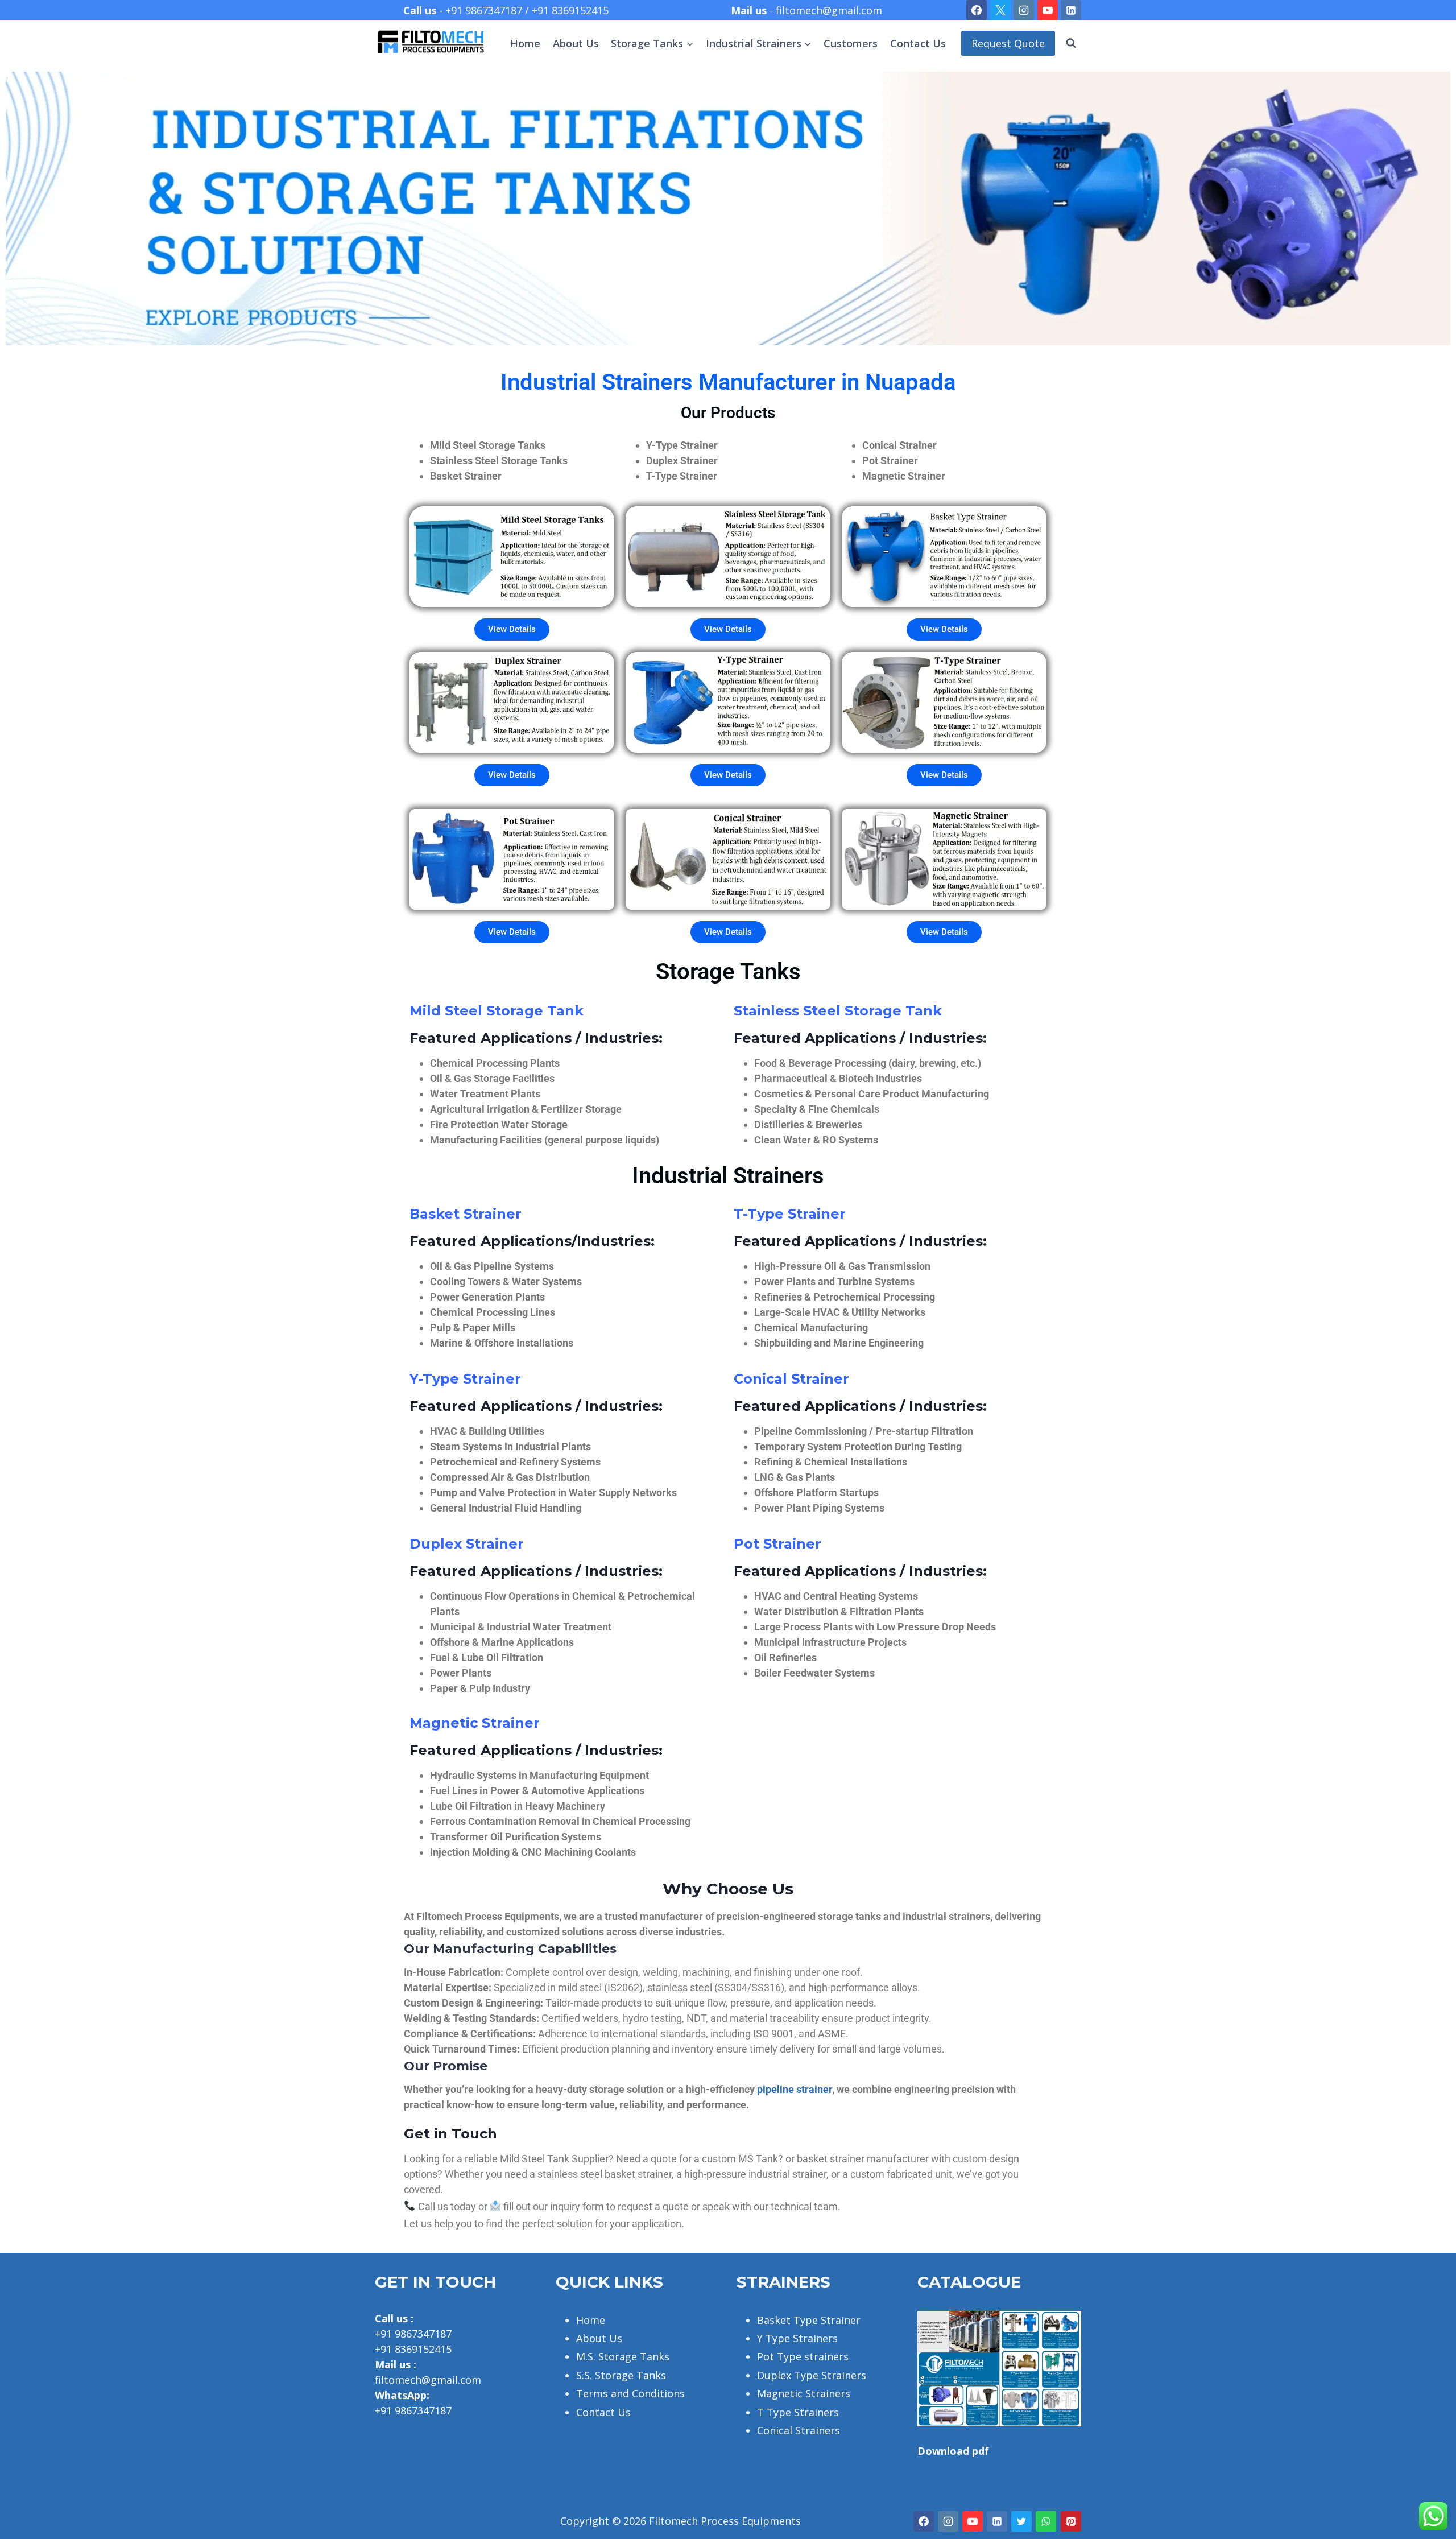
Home (525, 43)
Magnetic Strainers (804, 2393)
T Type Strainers (798, 2412)
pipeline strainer (795, 2089)
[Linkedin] (1071, 10)
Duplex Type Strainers (812, 2375)
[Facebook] (977, 10)
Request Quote (1008, 43)
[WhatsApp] (1046, 2521)
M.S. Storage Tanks (623, 2356)
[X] (1000, 10)
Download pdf (953, 2451)
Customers (851, 43)
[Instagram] (1024, 10)
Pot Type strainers (803, 2356)
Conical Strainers (799, 2430)
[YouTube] (1048, 10)
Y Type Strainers (797, 2338)
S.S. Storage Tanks (621, 2375)
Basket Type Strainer (809, 2320)
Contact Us (918, 43)
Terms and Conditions (630, 2393)
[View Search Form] (1071, 43)
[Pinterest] (1071, 2521)
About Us (576, 43)
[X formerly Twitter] (1021, 2521)
